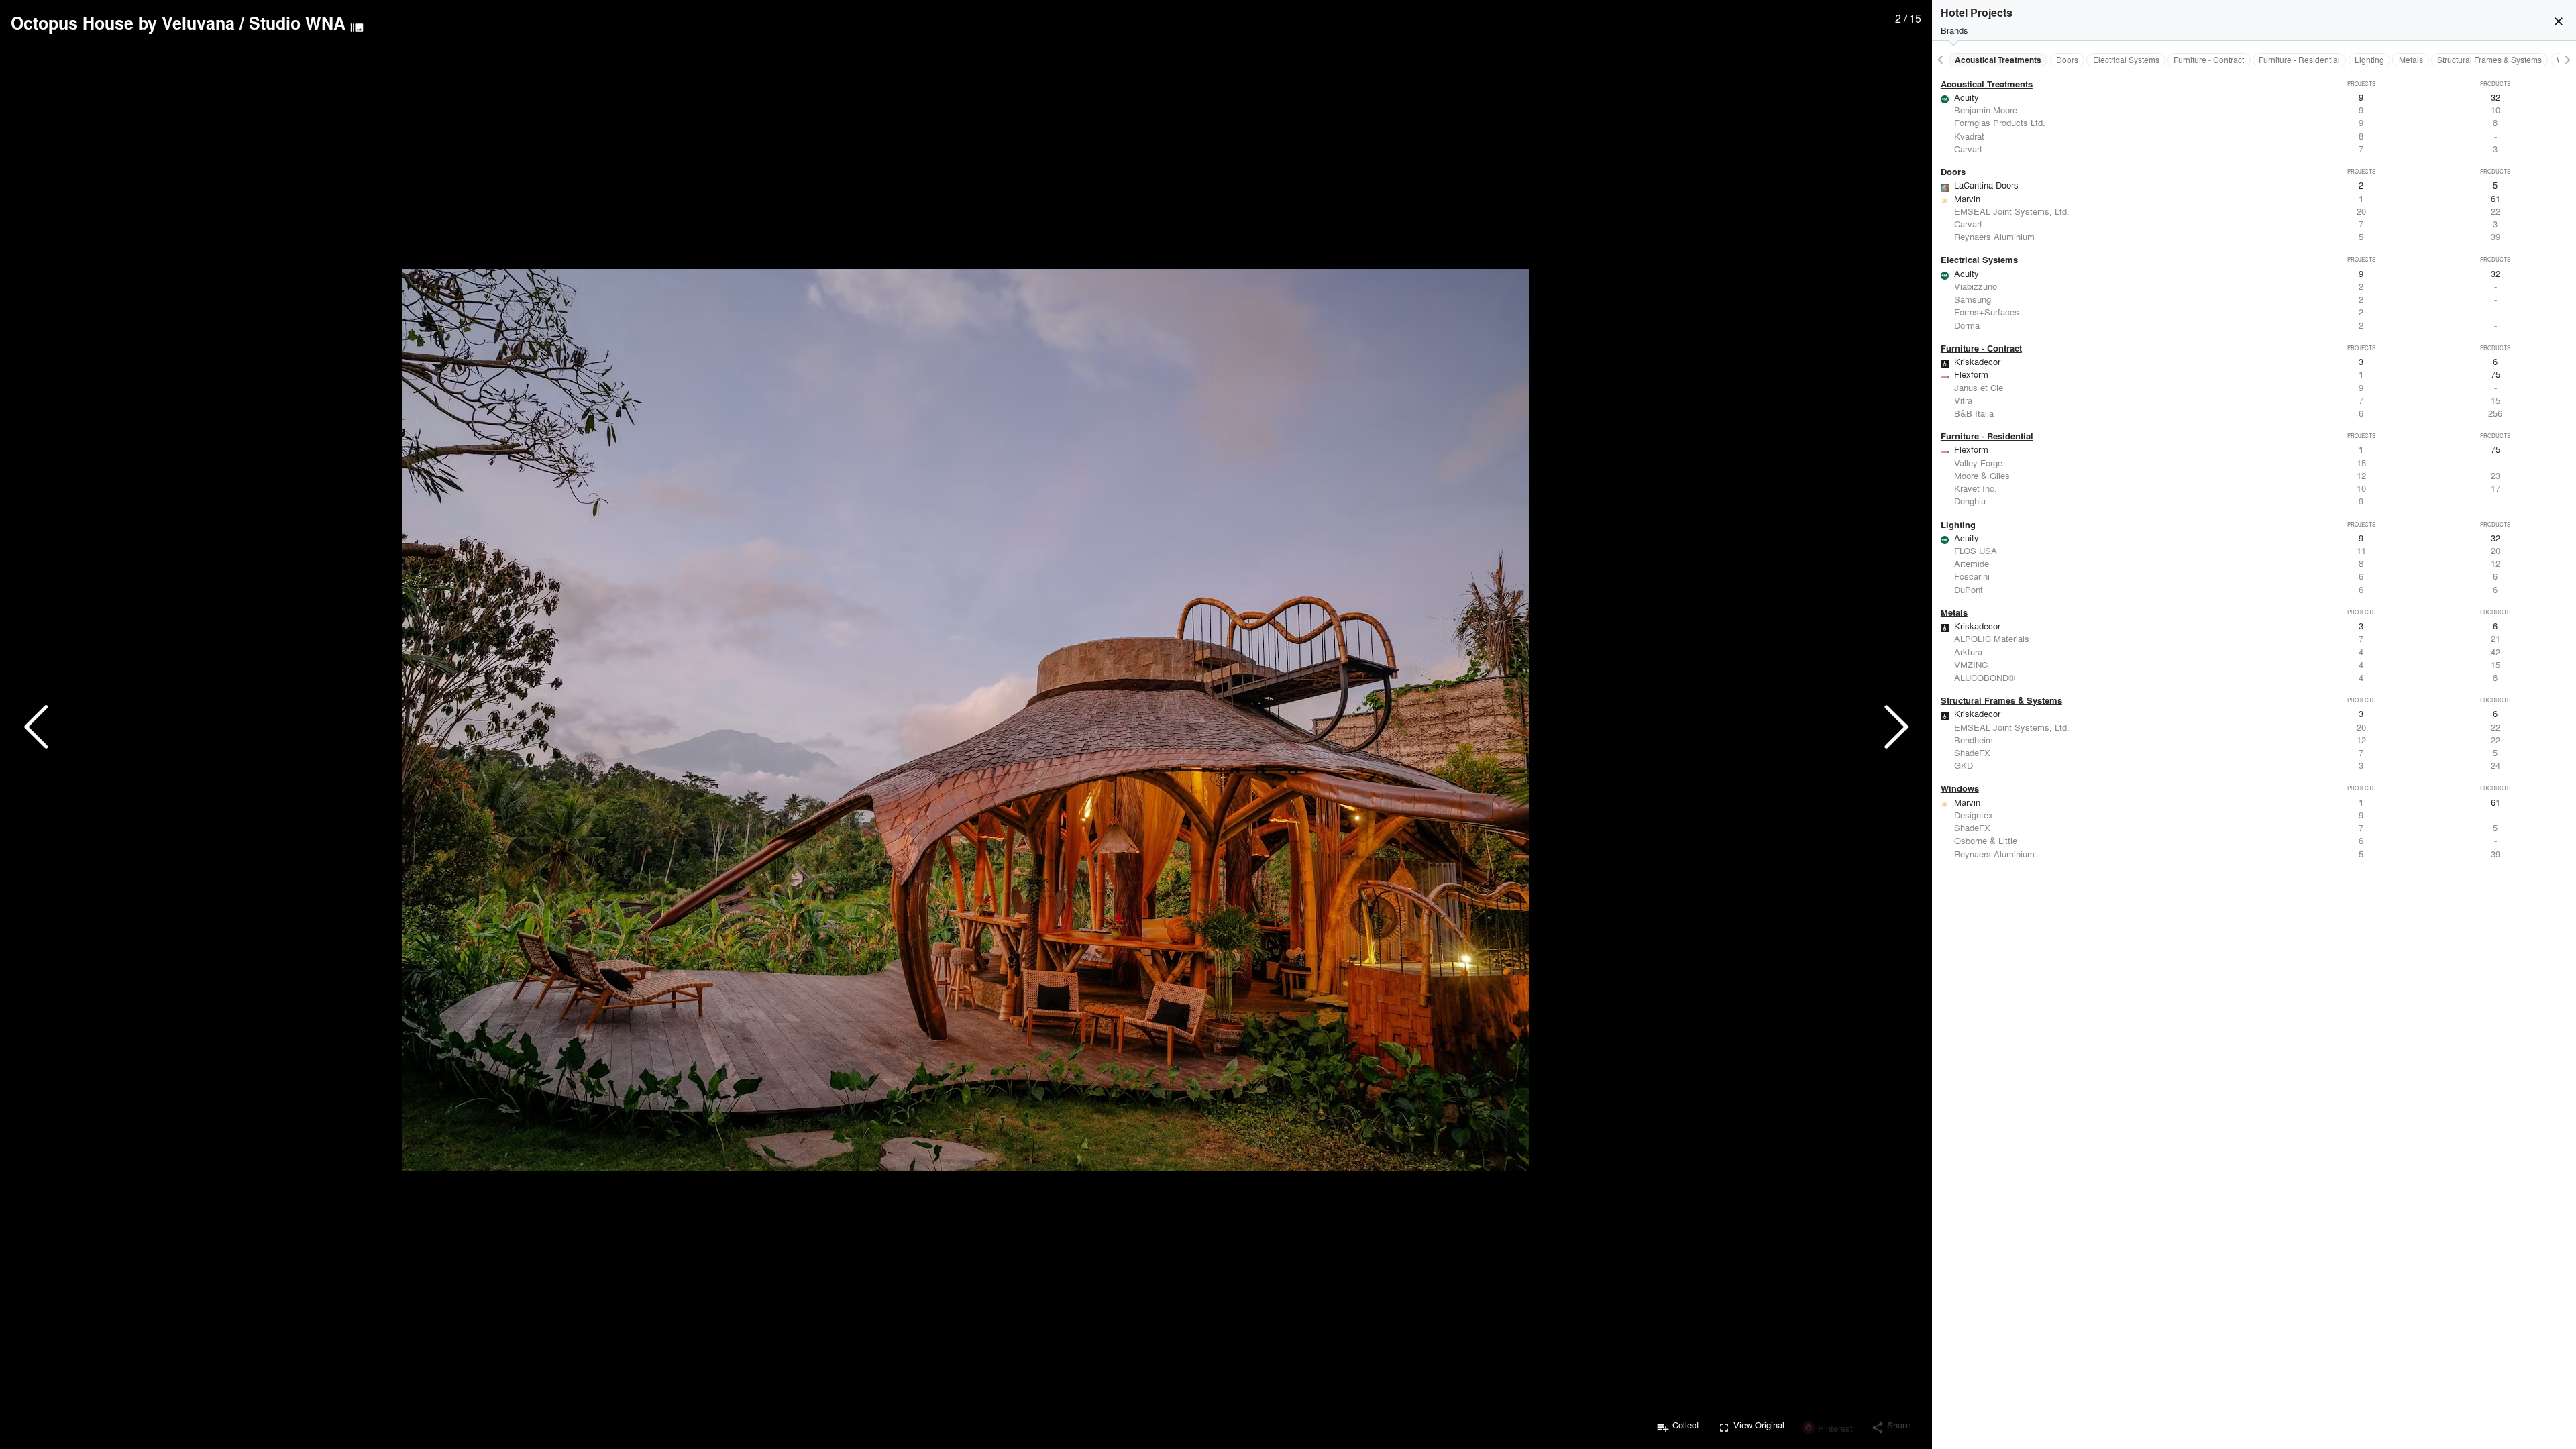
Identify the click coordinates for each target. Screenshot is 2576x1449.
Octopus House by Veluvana (123, 23)
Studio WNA (297, 23)
